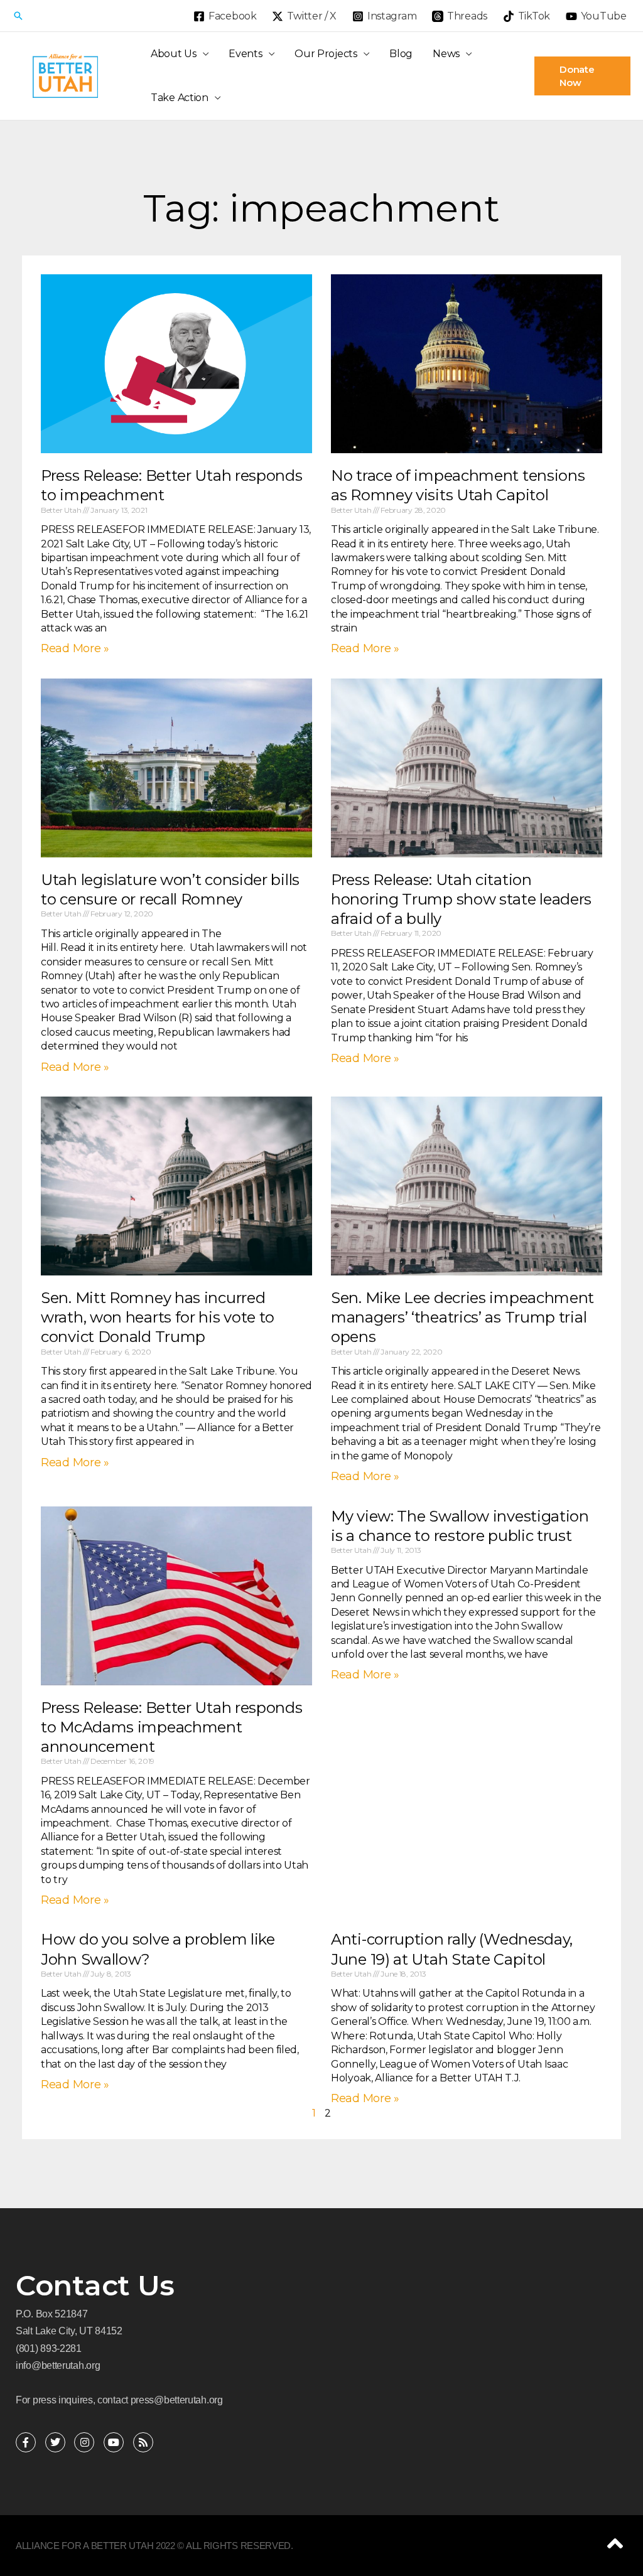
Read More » (75, 648)
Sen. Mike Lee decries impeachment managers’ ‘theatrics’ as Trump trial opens (462, 1317)
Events (245, 54)
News (446, 54)
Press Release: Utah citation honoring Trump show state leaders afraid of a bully (461, 899)
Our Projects (326, 54)
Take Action (180, 98)
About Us (174, 54)
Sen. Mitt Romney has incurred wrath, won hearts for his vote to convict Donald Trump (158, 1317)
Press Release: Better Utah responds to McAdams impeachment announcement (172, 1727)
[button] (18, 16)
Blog (401, 54)
